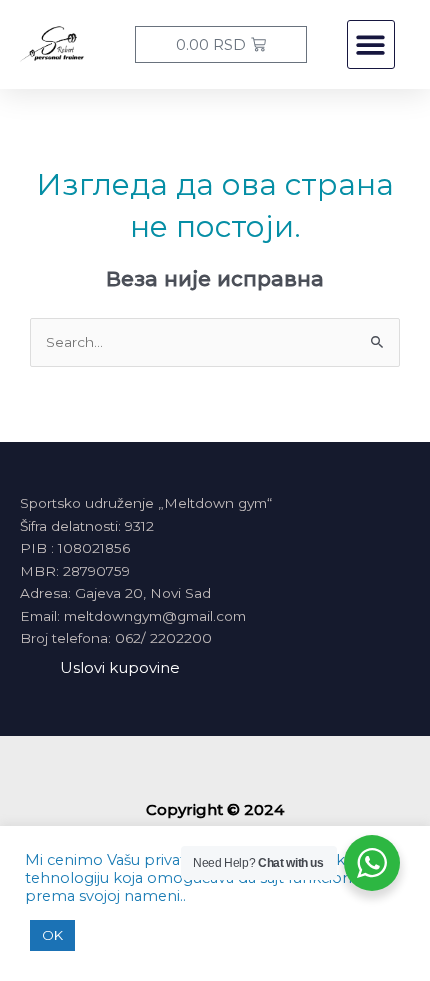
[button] (371, 44)
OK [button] (52, 935)
